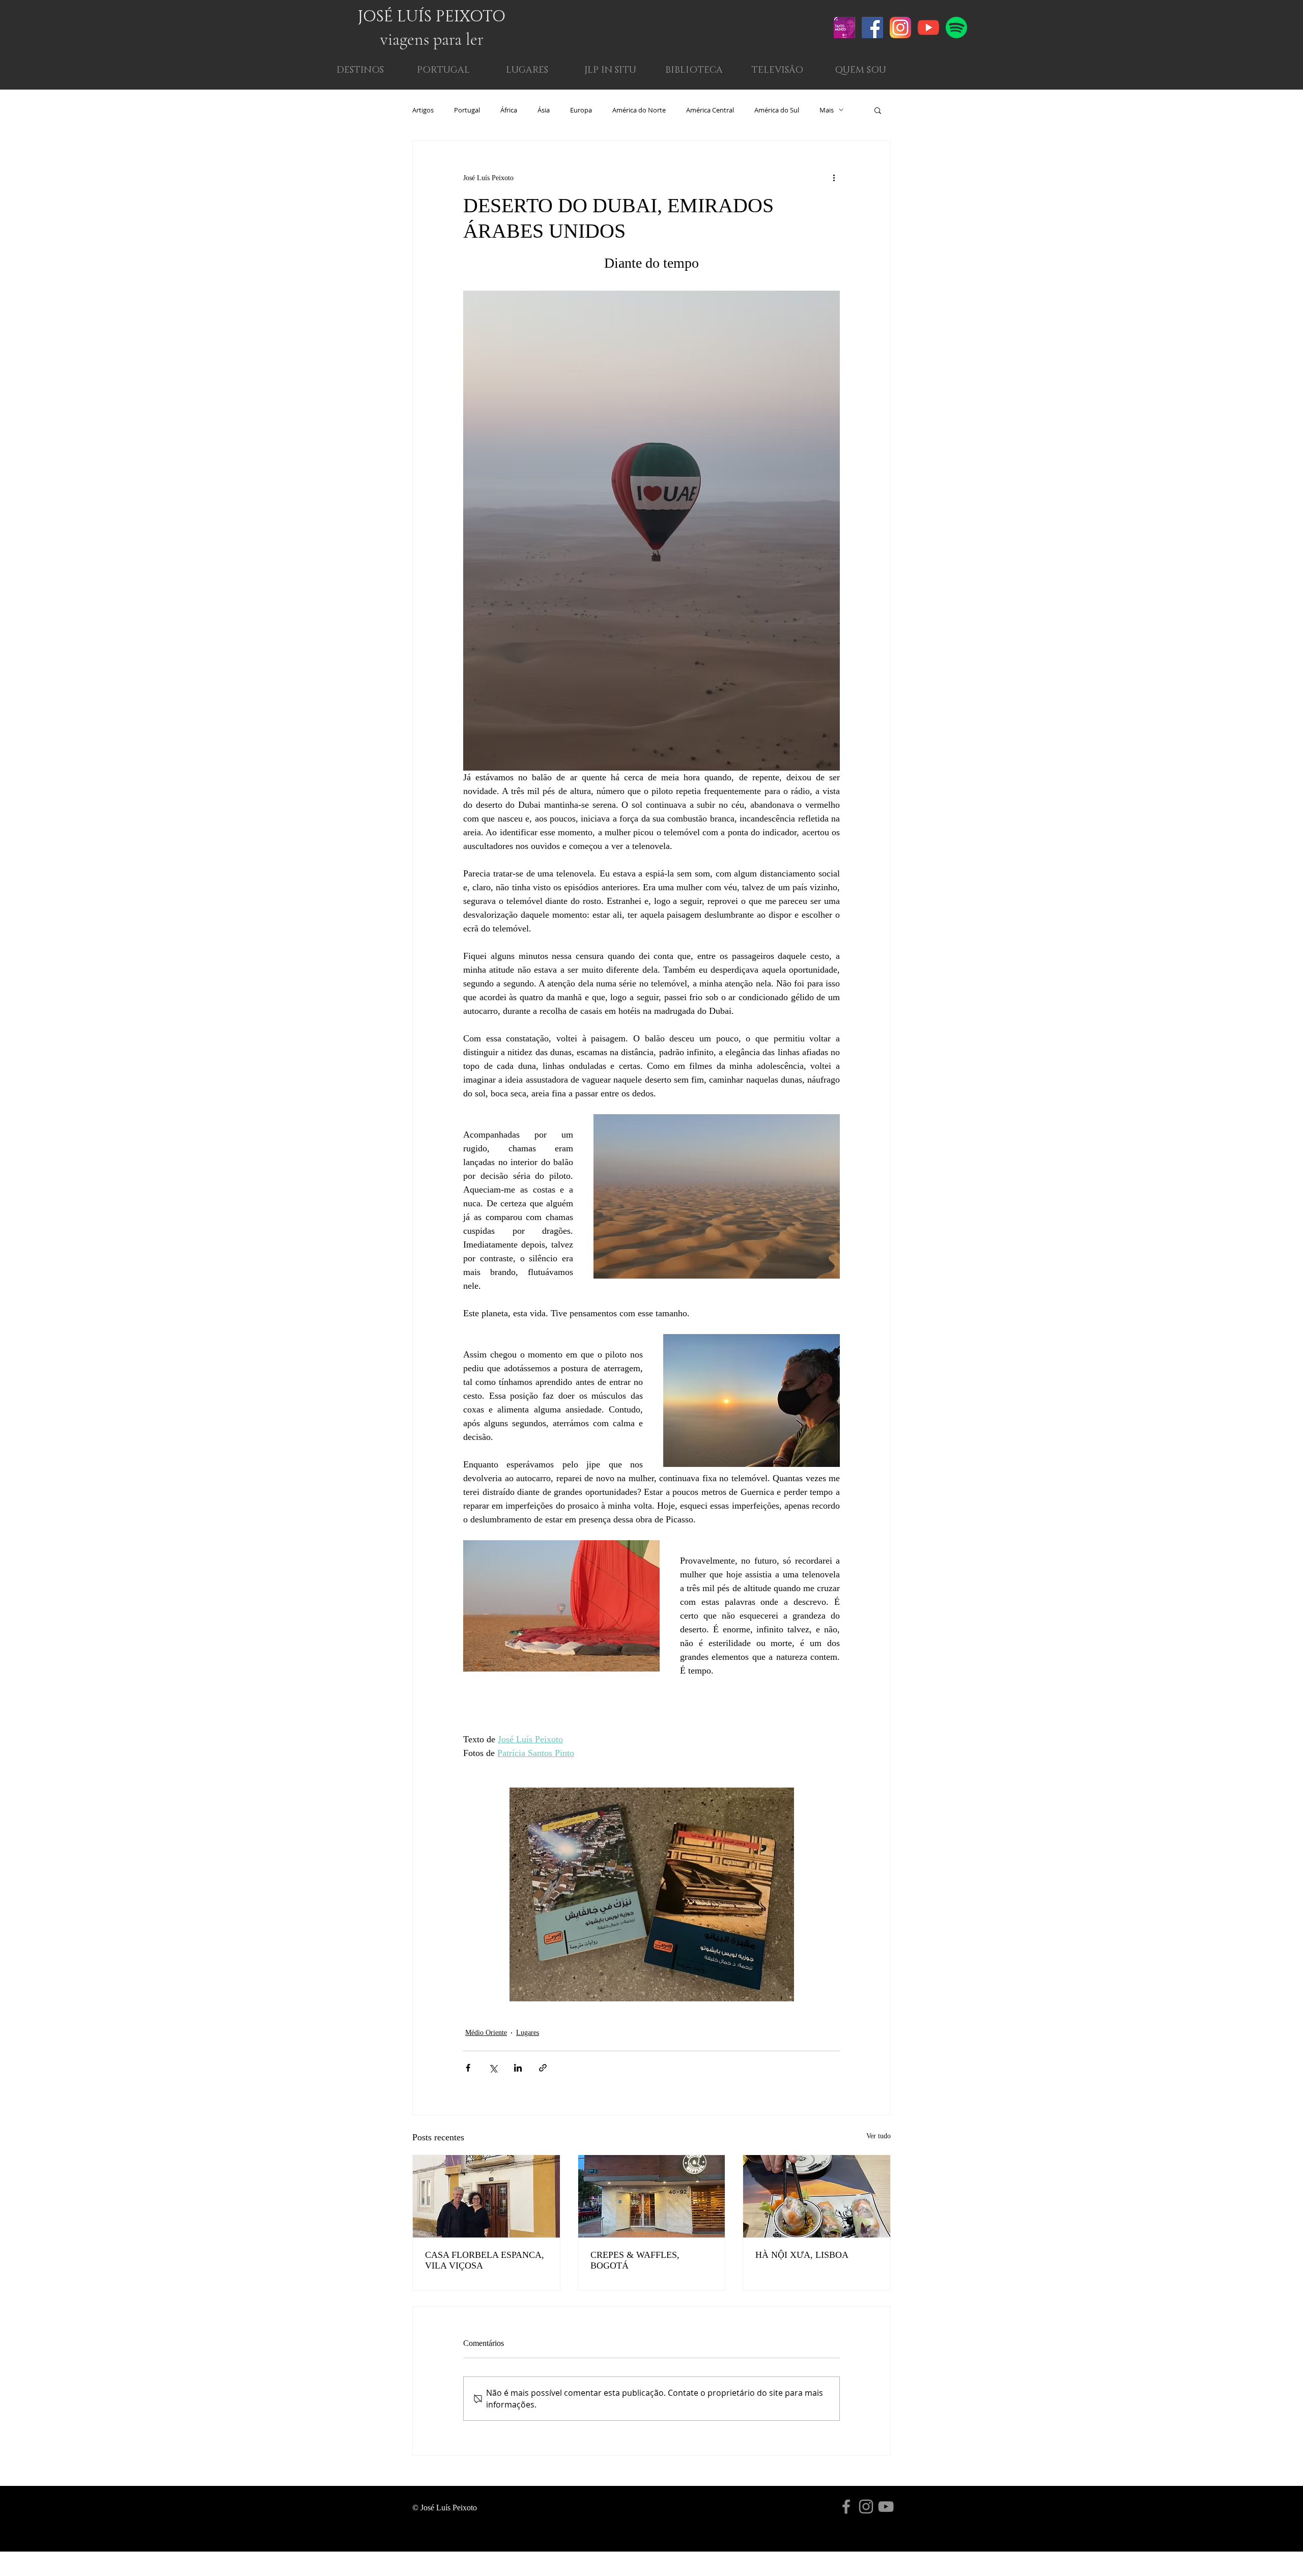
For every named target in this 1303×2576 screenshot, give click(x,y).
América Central (710, 110)
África (509, 110)
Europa (581, 110)
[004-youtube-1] (928, 27)
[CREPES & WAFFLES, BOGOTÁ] (652, 2196)
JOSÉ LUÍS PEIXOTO (432, 17)
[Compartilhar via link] (543, 2068)
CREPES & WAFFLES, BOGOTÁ (635, 2260)
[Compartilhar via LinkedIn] (518, 2068)
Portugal (467, 110)
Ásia (544, 110)
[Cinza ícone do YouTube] (886, 2507)
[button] (860, 70)
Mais (827, 110)
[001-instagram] (900, 27)
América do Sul (777, 110)
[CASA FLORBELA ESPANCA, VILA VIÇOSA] (486, 2196)
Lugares (528, 2033)
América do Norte (639, 110)
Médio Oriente (486, 2033)
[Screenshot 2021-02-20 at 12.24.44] (844, 27)
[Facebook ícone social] (872, 27)
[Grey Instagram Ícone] (866, 2507)
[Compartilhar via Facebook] (468, 2068)
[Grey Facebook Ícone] (846, 2507)
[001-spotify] (956, 27)
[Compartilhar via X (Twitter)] (493, 2068)
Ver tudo (879, 2136)
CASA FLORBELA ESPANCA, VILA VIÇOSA (485, 2260)
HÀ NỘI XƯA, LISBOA (802, 2255)
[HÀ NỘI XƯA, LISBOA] (817, 2196)
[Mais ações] (834, 178)
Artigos (423, 110)
